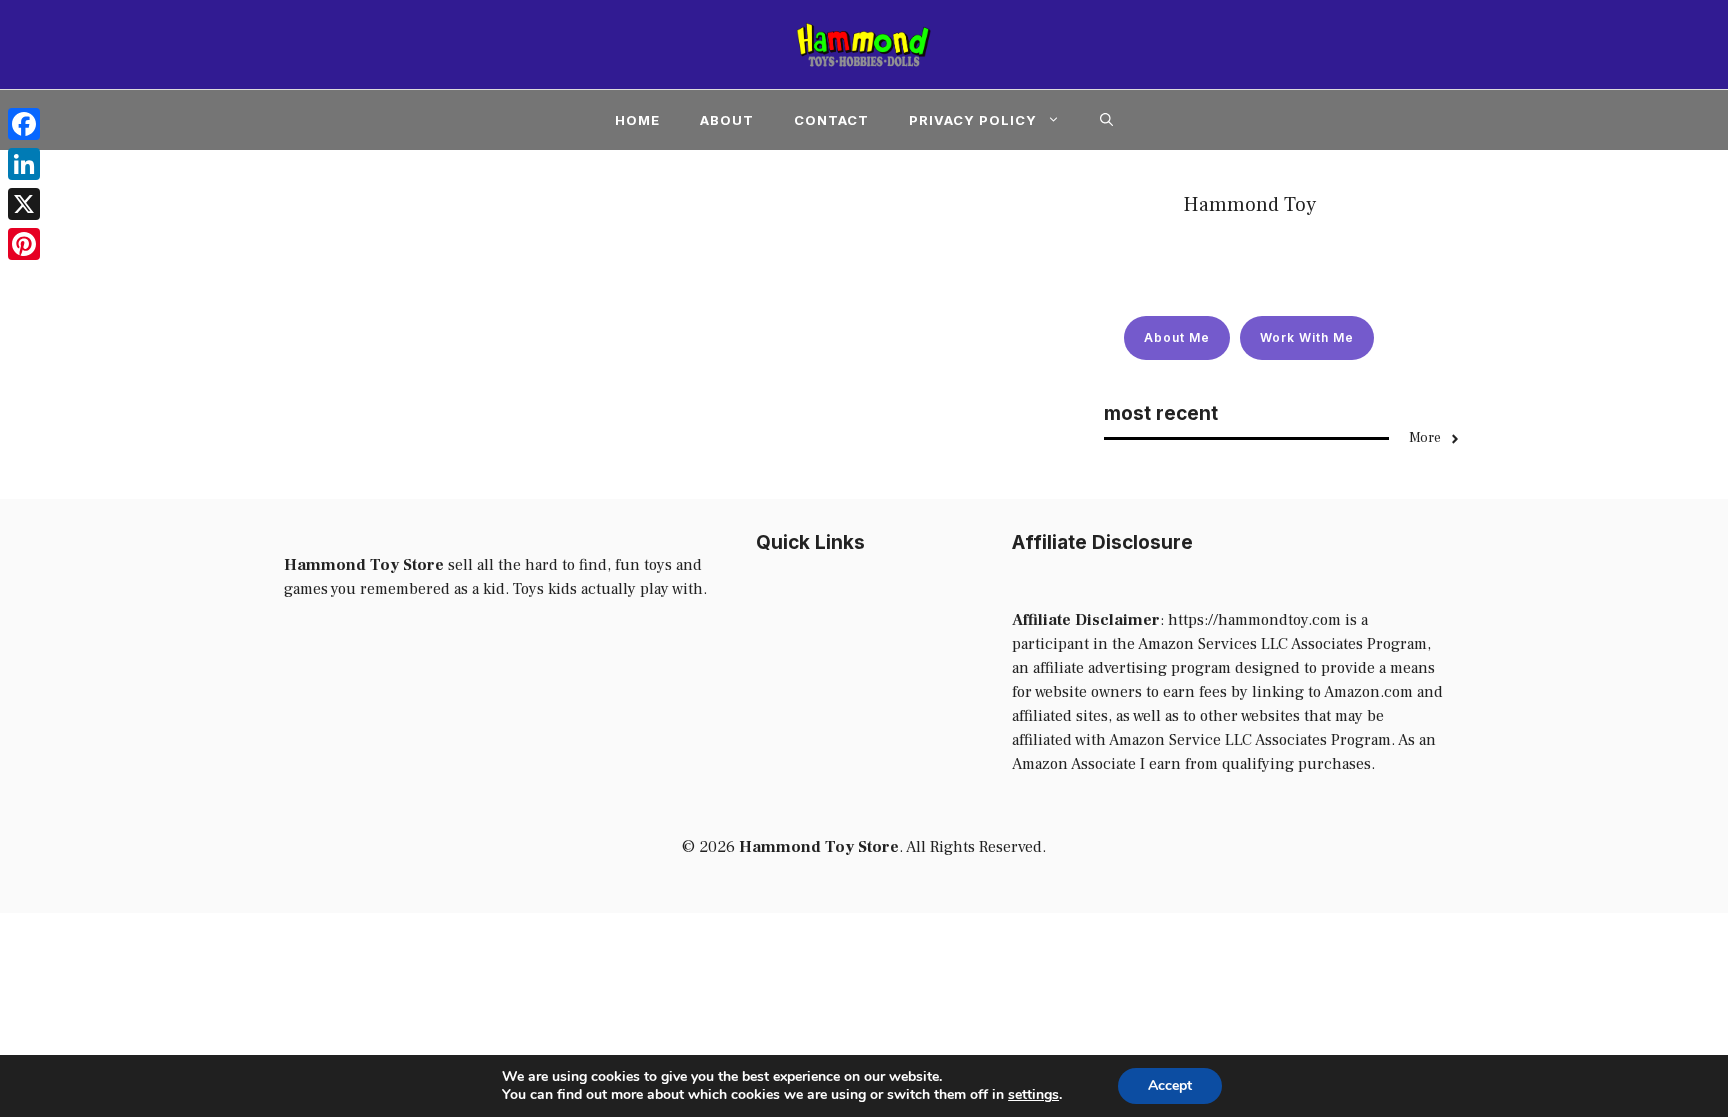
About (727, 120)
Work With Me (1307, 337)
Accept (1170, 1085)
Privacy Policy (973, 120)
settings (1033, 1095)
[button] (1106, 120)
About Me (1177, 337)
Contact (831, 120)
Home (637, 120)
